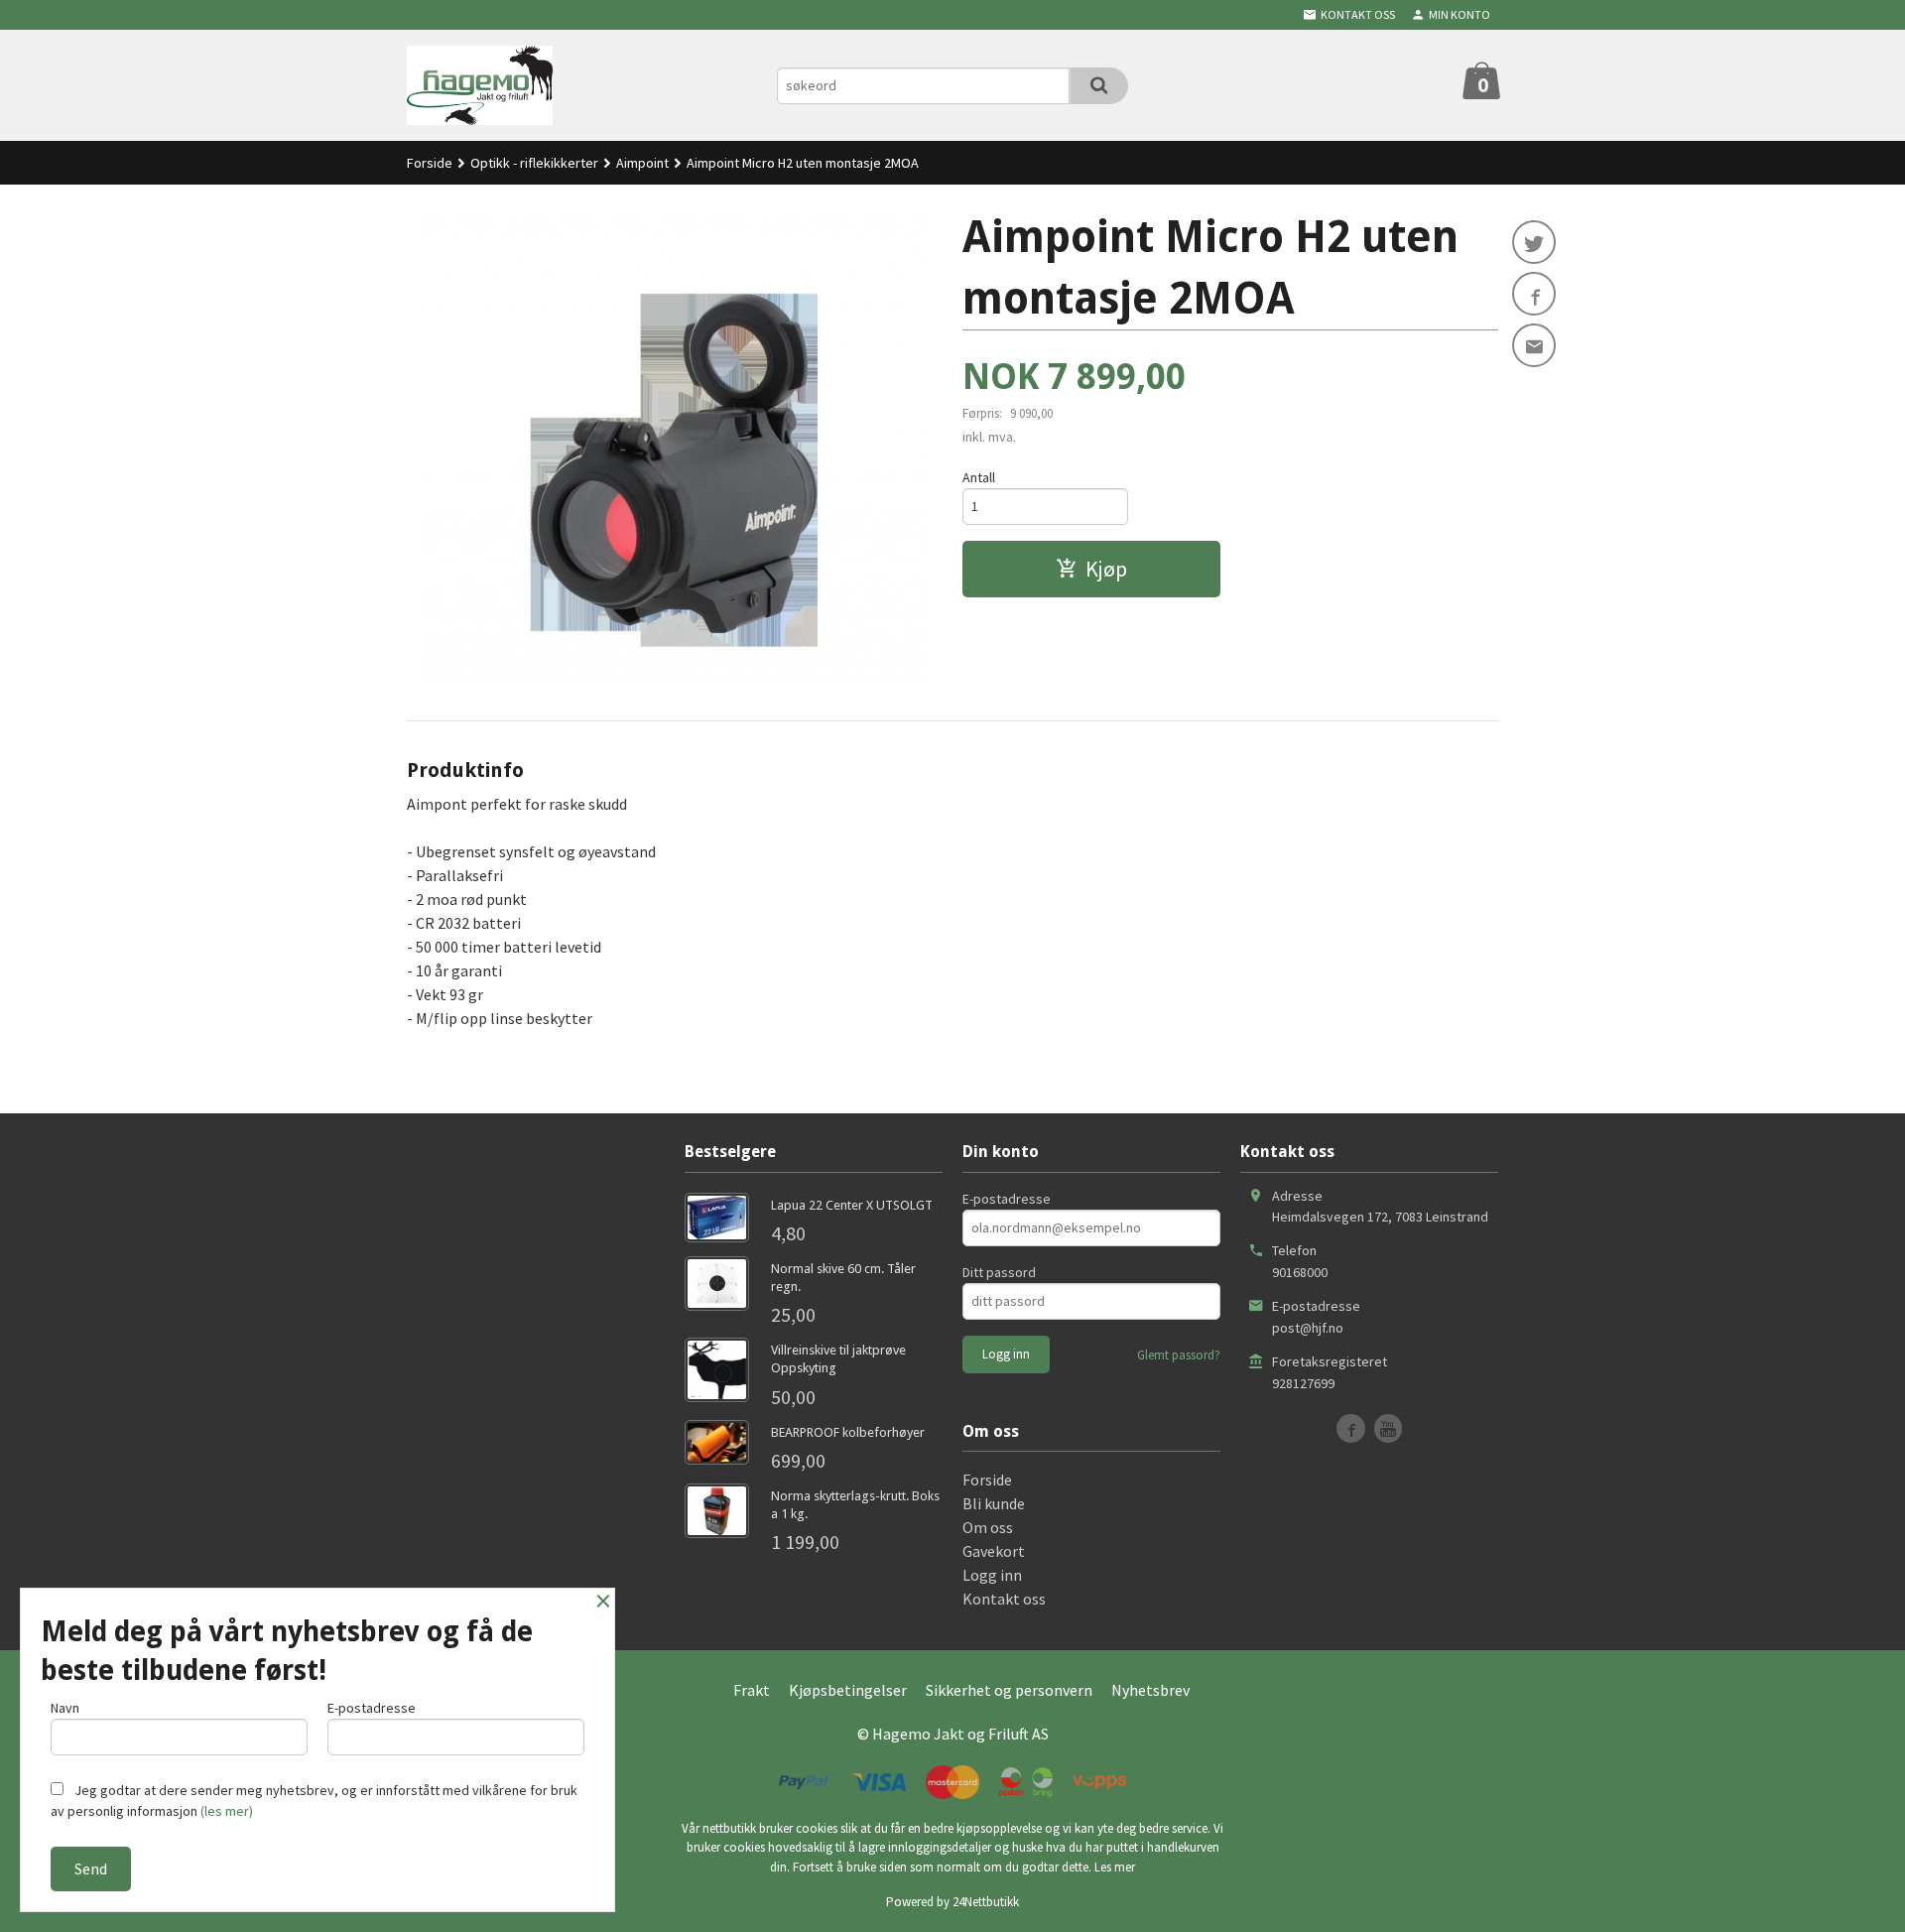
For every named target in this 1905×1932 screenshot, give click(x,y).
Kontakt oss (1004, 1599)
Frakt (752, 1690)
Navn (65, 1708)
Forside (430, 163)
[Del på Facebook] (1534, 294)
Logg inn (992, 1575)
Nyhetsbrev (1150, 1690)
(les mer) (227, 1811)
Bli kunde (994, 1503)
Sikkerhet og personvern (1009, 1690)
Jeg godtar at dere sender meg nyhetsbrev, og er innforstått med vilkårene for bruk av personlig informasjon (314, 1801)
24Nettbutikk (986, 1902)
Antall (979, 477)
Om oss (988, 1527)
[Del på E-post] (1534, 345)
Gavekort (994, 1551)
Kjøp (1106, 569)
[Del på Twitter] (1534, 242)
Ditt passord (999, 1272)
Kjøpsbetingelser (848, 1690)
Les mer (1115, 1867)
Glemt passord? (1179, 1355)
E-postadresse (1007, 1199)
